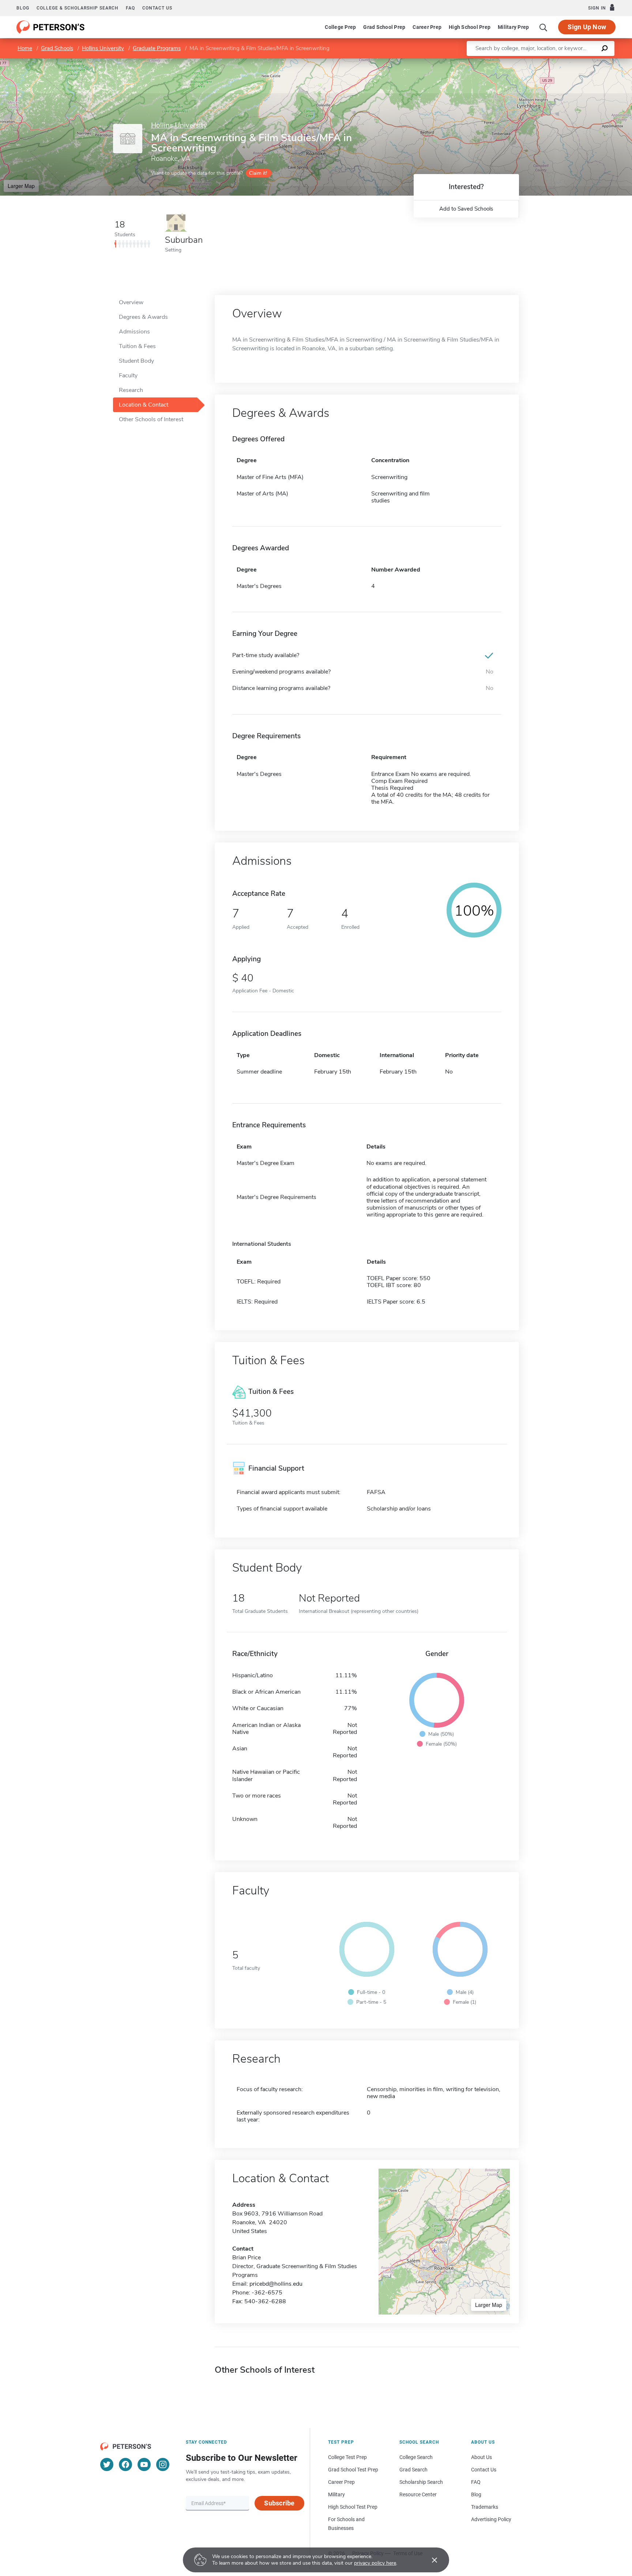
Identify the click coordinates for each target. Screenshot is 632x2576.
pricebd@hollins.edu (276, 2284)
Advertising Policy (491, 2519)
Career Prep (427, 27)
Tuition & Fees (137, 346)
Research (131, 390)
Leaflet (546, 62)
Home (25, 48)
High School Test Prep (353, 2507)
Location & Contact (144, 405)
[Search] (543, 27)
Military (336, 2494)
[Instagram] (163, 2464)
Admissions (134, 332)
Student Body (136, 361)
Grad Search (413, 2470)
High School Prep (470, 27)
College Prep (340, 27)
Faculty (128, 376)
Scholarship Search (421, 2482)
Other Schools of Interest (151, 419)
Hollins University (103, 48)
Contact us (157, 8)
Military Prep (513, 27)
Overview (131, 302)
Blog (23, 8)
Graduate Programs (157, 48)
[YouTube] (144, 2464)
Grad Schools (57, 48)
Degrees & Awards (143, 317)
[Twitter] (107, 2464)
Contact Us (484, 2470)
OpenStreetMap (582, 62)
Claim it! (258, 173)
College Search (416, 2457)
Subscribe (279, 2503)
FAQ (130, 8)
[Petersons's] (51, 27)
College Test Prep (347, 2457)
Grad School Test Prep (353, 2470)
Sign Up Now (587, 27)
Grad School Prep (384, 27)
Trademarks (485, 2507)
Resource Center (418, 2494)
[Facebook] (125, 2464)
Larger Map (21, 186)
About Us (481, 2457)
